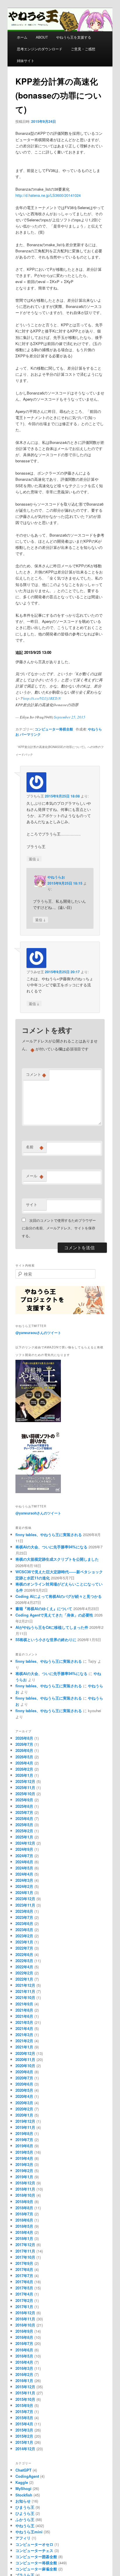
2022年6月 (24, 1954)
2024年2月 (24, 1886)
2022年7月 (24, 1948)
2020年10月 (25, 2066)
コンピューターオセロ (34, 2544)
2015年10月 (25, 2399)
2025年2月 (24, 1831)
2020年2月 (24, 2109)
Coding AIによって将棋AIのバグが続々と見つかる (59, 1596)
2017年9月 (24, 2263)
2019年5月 (24, 2152)
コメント (36, 1074)
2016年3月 (24, 2368)
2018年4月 (24, 2232)
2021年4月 (24, 2028)
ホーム (22, 37)
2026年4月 (24, 1763)
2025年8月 (24, 1806)
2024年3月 (24, 1880)
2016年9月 (24, 2331)
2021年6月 (24, 2016)
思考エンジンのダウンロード (40, 49)
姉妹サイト (26, 60)
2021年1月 (24, 2047)
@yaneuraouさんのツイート (38, 1333)
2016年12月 (25, 2313)
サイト (32, 1204)
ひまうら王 (25, 2507)
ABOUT (42, 37)
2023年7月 (24, 1917)
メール (35, 1176)
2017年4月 (24, 2294)
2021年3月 (24, 2035)
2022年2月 (24, 1973)
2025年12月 (25, 1781)
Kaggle (22, 2482)
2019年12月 (25, 2121)
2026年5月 (24, 1757)
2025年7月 (24, 1812)
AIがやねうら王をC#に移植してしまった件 (52, 1627)
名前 (35, 1147)
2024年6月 (24, 1862)
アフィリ (23, 2538)
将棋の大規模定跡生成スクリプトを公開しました (57, 1559)
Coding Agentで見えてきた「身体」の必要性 (54, 1615)
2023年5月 (24, 1930)
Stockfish (24, 2495)
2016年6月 (24, 2350)
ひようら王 (25, 2513)
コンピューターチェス (34, 2550)
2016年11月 (25, 2319)
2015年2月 (24, 2436)
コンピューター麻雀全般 (36, 2569)
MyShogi (23, 2488)
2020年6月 (24, 2084)
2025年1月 (24, 1837)
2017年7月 (24, 2276)
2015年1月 (24, 2442)
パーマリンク (30, 734)
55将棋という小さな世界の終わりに (46, 1639)
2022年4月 (24, 1967)
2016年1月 (24, 2381)
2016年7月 (24, 2343)
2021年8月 (24, 2010)
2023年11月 (25, 1905)
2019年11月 (25, 2127)
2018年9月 (24, 2202)
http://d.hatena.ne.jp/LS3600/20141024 (48, 195)
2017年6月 (24, 2282)
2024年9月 (24, 1849)
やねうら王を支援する (74, 37)
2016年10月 (25, 2325)
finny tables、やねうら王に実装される (49, 1535)
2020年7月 (24, 2078)
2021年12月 (25, 1985)
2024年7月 (24, 1856)
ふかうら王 (25, 2519)
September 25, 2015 (70, 717)
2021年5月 (24, 2022)
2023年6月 (24, 1923)
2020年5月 (24, 2090)
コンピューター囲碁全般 (36, 2557)
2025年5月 (24, 1825)
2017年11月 (25, 2251)
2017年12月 (25, 2245)
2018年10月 (25, 2195)
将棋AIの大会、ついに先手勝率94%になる (51, 1547)
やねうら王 (25, 2526)
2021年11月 (25, 1991)
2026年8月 (24, 1738)
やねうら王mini (29, 2532)
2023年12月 (25, 1899)
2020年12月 (25, 2053)
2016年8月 (24, 2337)
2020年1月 (24, 2115)
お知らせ (23, 2501)
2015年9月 (24, 2405)
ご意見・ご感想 (83, 49)
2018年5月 (24, 2226)
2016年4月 (24, 2362)
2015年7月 (24, 2412)
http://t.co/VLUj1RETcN (42, 698)
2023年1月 (24, 1942)
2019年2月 (24, 2171)
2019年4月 (24, 2158)
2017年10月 (25, 2257)
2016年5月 (24, 2356)
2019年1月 (24, 2177)
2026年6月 (24, 1750)
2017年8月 (24, 2269)
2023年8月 (24, 1911)
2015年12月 (25, 2387)
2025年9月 (24, 1800)
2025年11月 (25, 1787)
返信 (34, 859)
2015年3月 (24, 2430)
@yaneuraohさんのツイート (38, 1513)
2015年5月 (24, 2418)
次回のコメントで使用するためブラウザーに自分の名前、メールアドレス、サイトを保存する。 (59, 1228)
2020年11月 (25, 2059)
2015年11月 (25, 2393)
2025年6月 (24, 1818)
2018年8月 (24, 2208)
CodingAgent (27, 2476)
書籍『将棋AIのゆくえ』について (44, 1609)
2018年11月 (25, 2189)
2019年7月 (24, 2140)
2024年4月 (24, 1874)
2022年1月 (24, 1979)
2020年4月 (24, 2096)
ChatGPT (23, 2470)
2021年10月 (25, 1997)
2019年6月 (24, 2146)
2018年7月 (24, 2214)
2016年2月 (24, 2374)
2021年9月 (24, 2004)
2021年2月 (24, 2041)
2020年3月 (24, 2103)
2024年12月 (25, 1843)
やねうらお (56, 877)
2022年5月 (24, 1961)
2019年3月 (24, 2164)
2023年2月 (24, 1936)
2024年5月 (24, 1868)
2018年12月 (25, 2183)
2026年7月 (24, 1744)
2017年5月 (24, 2288)
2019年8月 (24, 2133)
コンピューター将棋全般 (54, 729)
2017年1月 (24, 2307)
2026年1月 (24, 1775)
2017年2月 (24, 2300)
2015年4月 (24, 2424)
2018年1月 (24, 2238)
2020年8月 (24, 2072)
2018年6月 (24, 2220)
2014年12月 (25, 2449)
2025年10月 (25, 1794)
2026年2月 (24, 1769)
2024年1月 (24, 1892)
